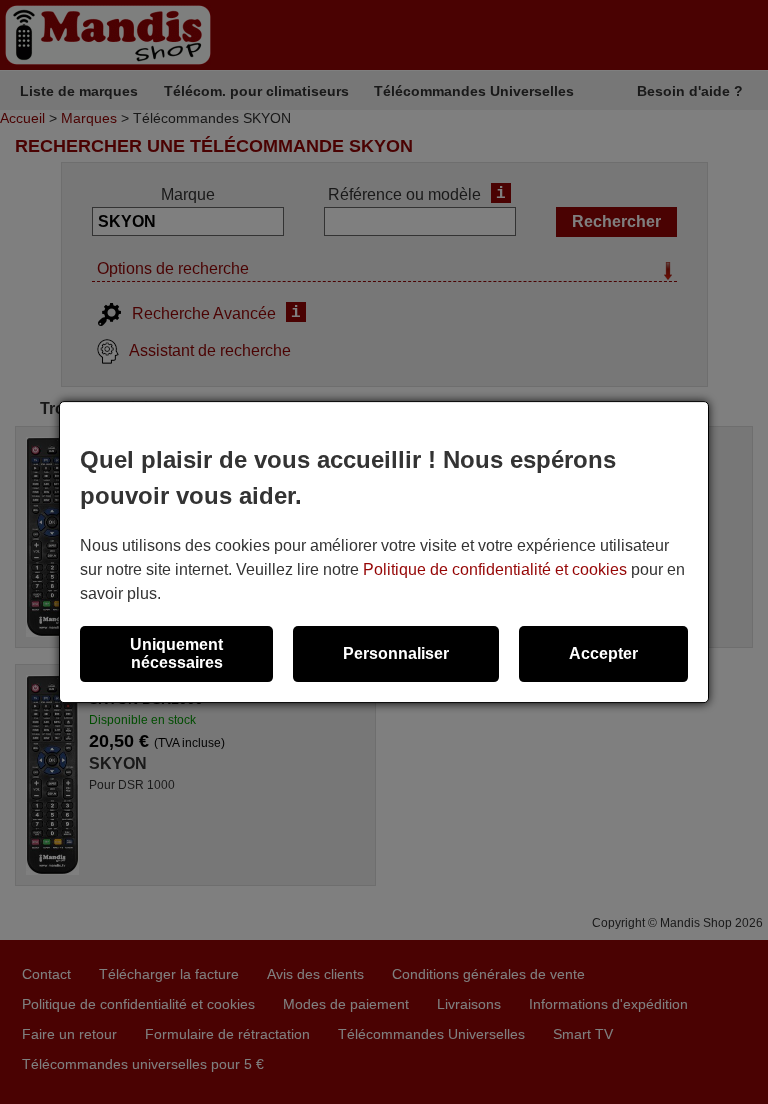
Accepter (603, 653)
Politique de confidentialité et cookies (495, 569)
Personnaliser (396, 653)
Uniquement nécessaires (176, 653)
